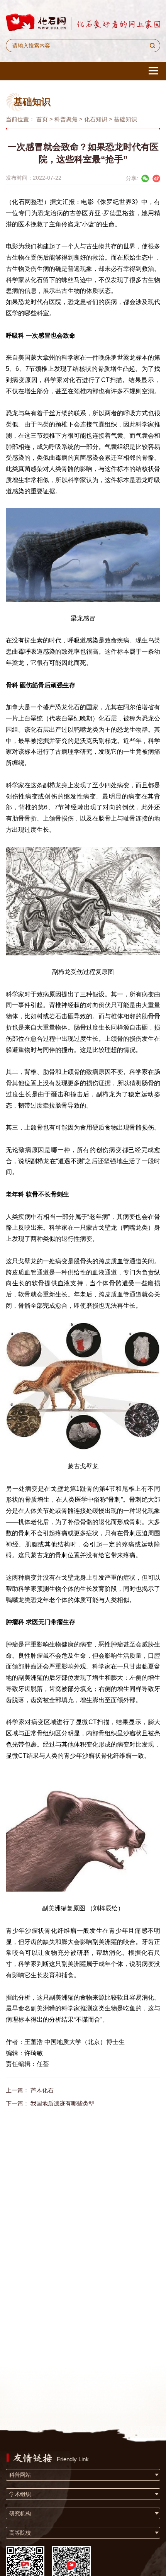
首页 (42, 119)
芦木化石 (42, 2090)
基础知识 (125, 119)
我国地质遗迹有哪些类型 (62, 2103)
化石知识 (96, 119)
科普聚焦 (66, 119)
